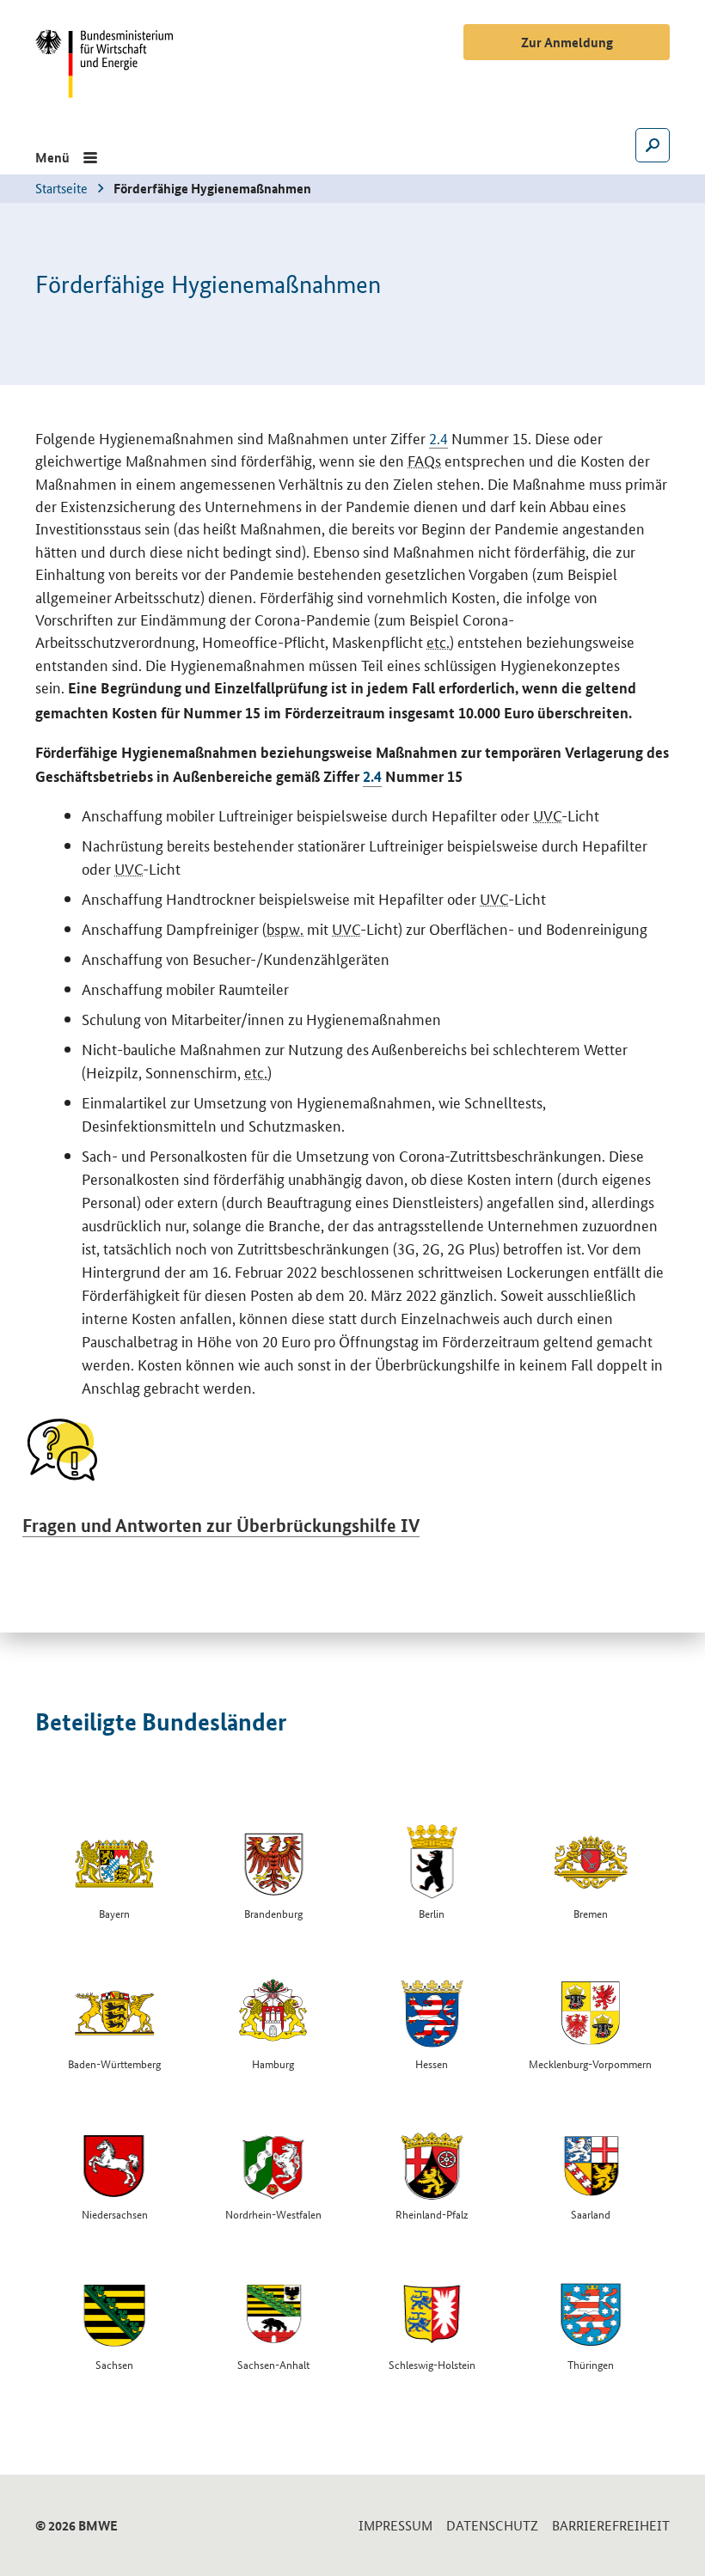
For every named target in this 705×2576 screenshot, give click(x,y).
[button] (66, 157)
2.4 (438, 437)
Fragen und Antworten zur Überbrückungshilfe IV (221, 1525)
